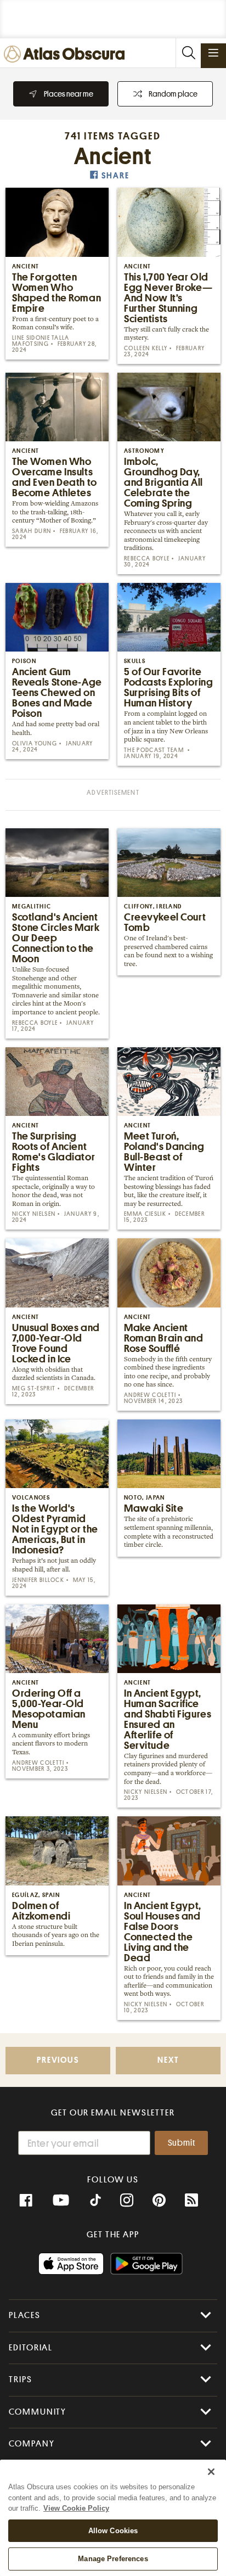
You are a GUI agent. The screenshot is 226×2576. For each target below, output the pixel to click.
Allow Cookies (113, 2531)
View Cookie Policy (76, 2508)
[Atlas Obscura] (67, 55)
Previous (58, 2060)
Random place (173, 94)
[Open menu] (213, 53)
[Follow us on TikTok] (95, 2202)
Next (168, 2060)
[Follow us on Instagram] (127, 2201)
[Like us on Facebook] (26, 2201)
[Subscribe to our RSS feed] (191, 2201)
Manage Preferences (113, 2559)
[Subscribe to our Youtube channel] (61, 2201)
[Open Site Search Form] (188, 53)
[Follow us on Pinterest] (159, 2201)
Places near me (69, 94)
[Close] (211, 2472)
